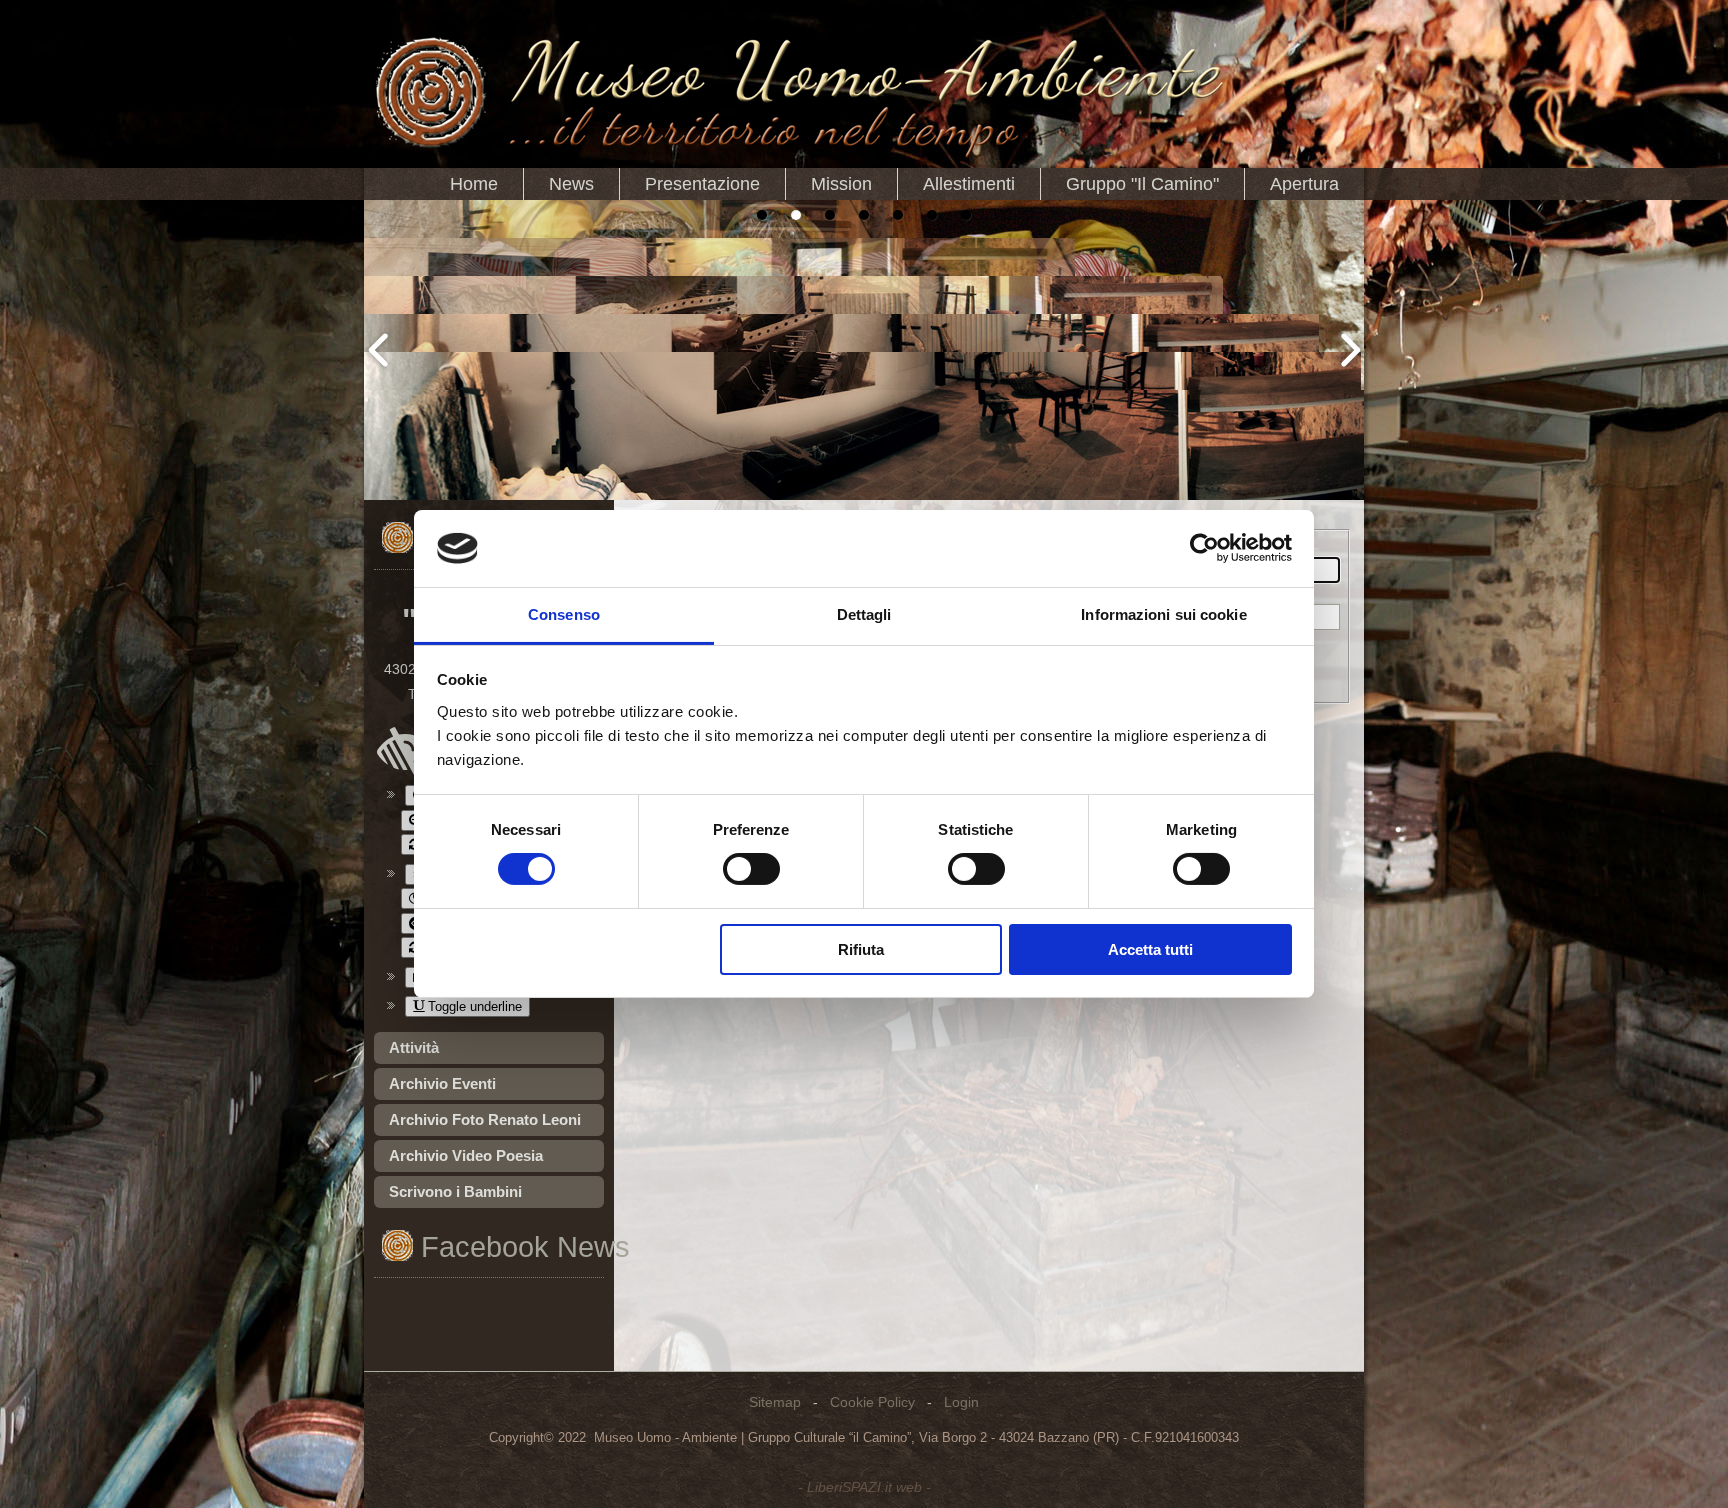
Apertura (1304, 184)
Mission (841, 184)
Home (474, 184)
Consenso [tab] (564, 614)
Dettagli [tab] (864, 614)
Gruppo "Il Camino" (1142, 184)
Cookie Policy (872, 1402)
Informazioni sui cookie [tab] (1163, 614)
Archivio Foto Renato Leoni (485, 1119)
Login (961, 1402)
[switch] (751, 869)
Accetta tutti (1150, 949)
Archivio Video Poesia (466, 1155)
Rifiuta (861, 949)
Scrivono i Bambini (455, 1191)
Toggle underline (473, 1006)
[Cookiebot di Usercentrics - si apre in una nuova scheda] (1204, 548)
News (571, 184)
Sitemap (775, 1402)
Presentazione (702, 184)
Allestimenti (969, 184)
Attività (414, 1047)
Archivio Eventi (442, 1083)
